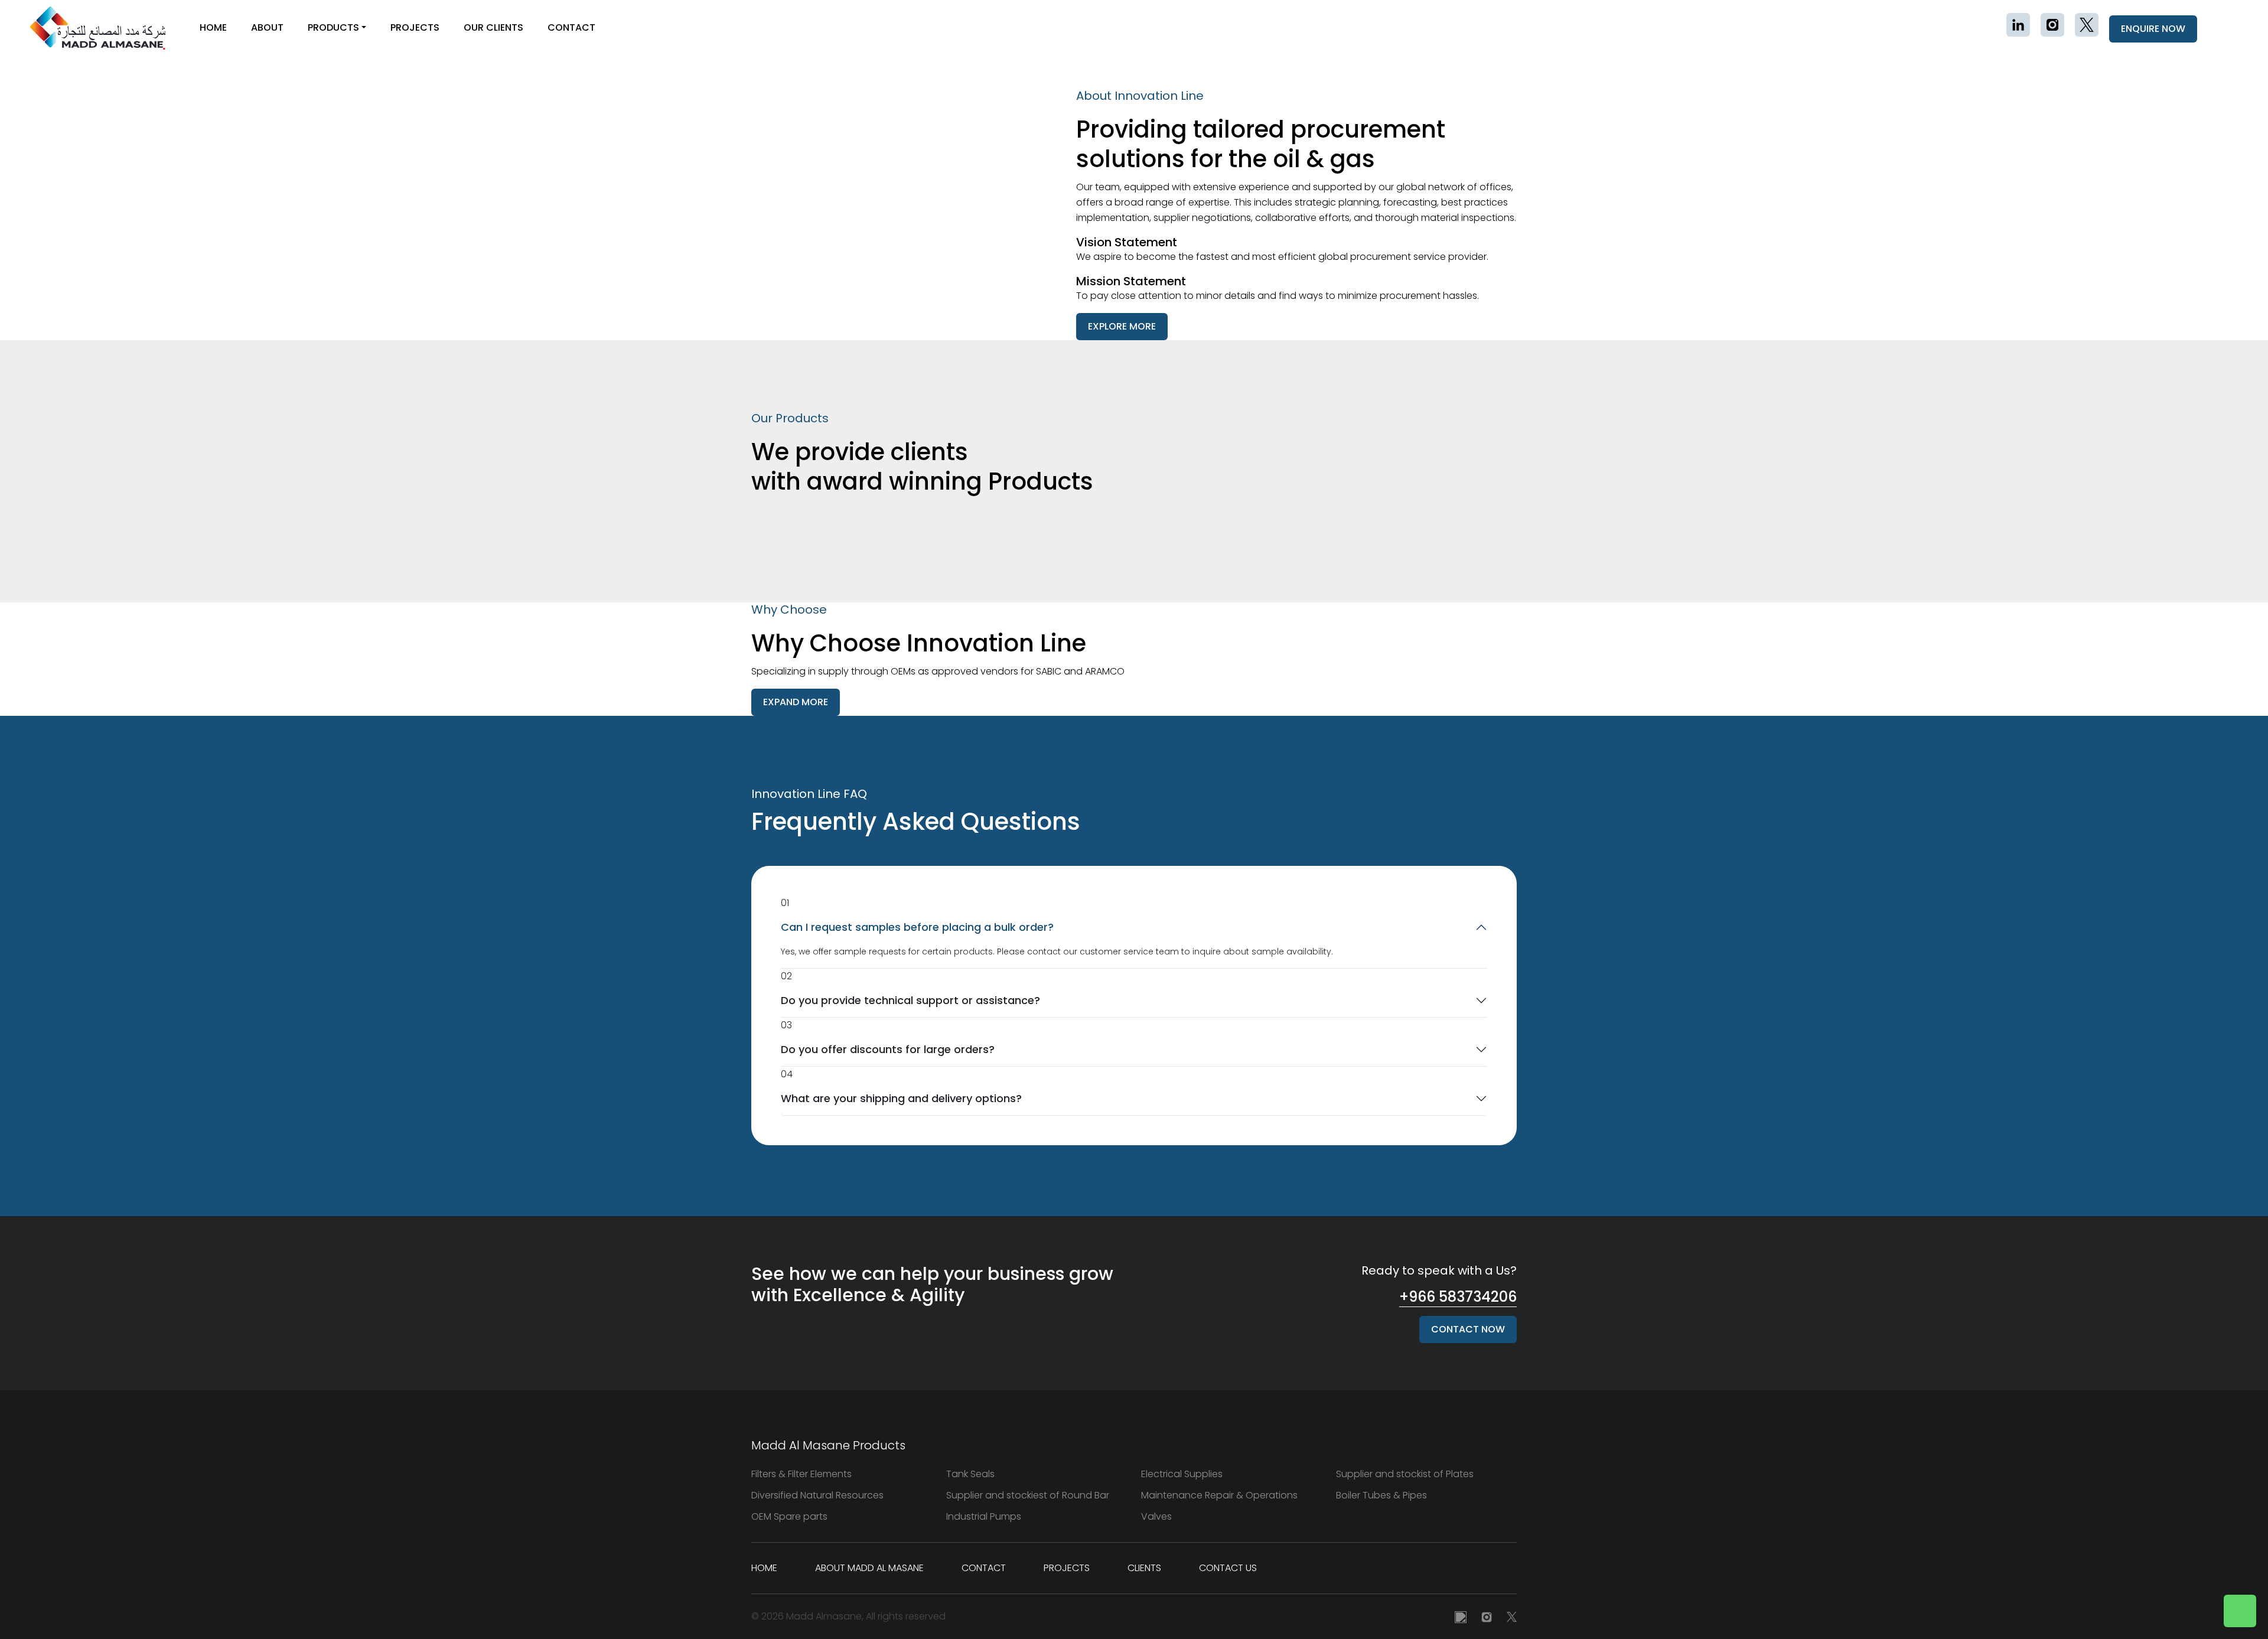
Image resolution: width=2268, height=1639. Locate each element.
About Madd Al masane (869, 1568)
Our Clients (493, 27)
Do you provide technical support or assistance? (910, 1000)
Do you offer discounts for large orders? (888, 1049)
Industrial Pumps (984, 1516)
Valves (1156, 1516)
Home (213, 27)
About (267, 27)
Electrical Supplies (1182, 1474)
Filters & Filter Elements (801, 1474)
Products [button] (333, 27)
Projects (415, 27)
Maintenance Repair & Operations (1219, 1495)
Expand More (796, 702)
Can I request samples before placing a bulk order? (917, 927)
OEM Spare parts (789, 1516)
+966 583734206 (1458, 1297)
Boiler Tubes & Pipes (1381, 1495)
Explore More (1122, 326)
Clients (1144, 1568)
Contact (571, 27)
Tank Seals (970, 1474)
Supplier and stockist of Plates (1405, 1474)
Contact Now (1468, 1329)
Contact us (1228, 1568)
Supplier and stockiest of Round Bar (1028, 1495)
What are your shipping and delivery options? (901, 1098)
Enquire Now (2153, 29)
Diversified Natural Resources (817, 1495)
